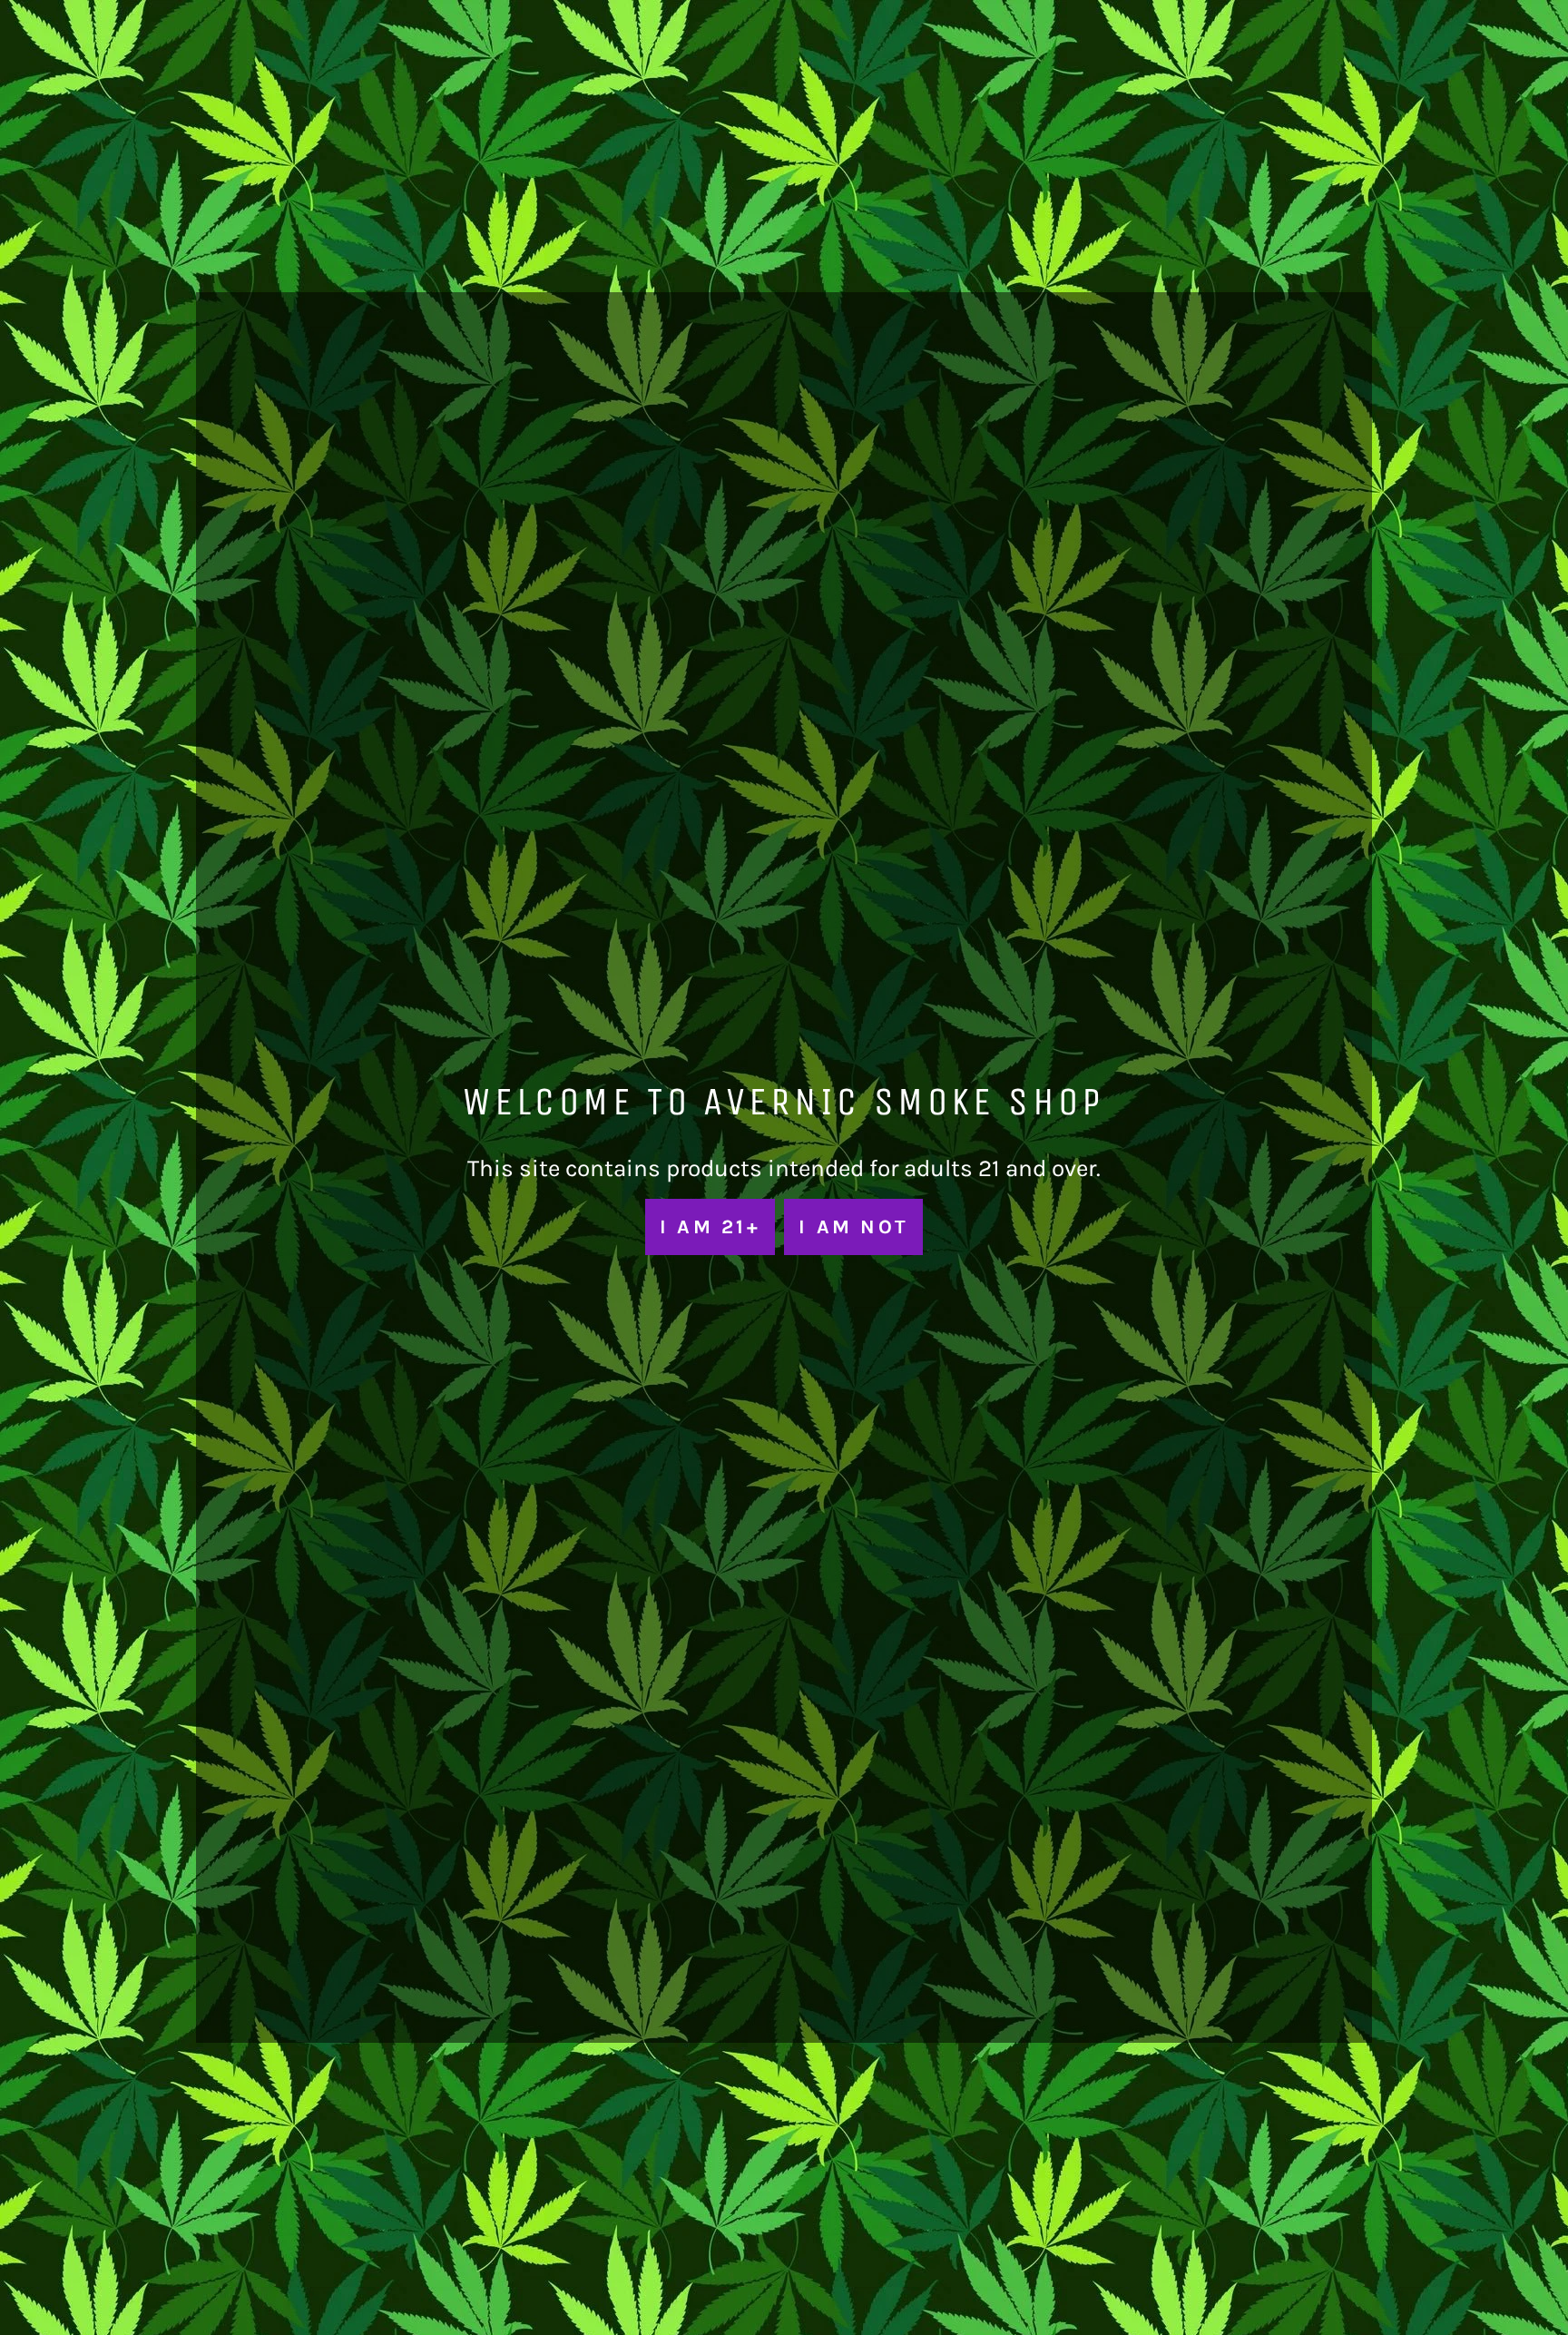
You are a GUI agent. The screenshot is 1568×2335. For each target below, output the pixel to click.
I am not (853, 1226)
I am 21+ (710, 1226)
